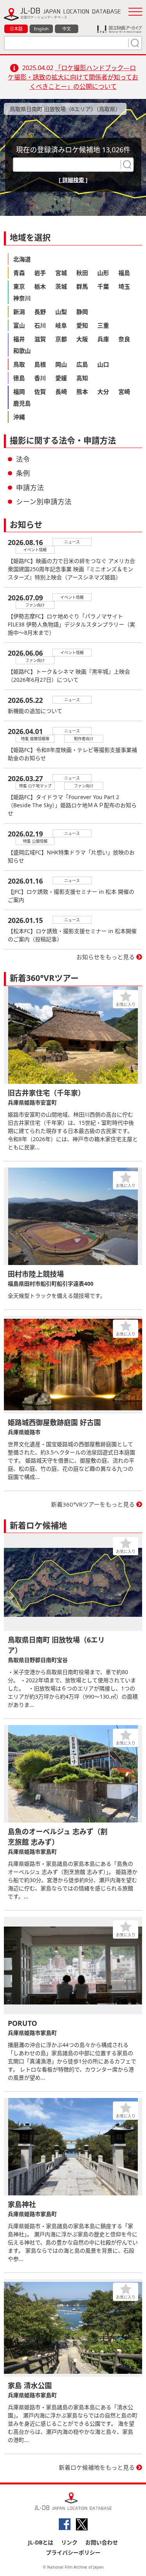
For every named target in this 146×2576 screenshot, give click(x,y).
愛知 (82, 325)
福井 (19, 339)
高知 (82, 378)
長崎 (61, 392)
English (41, 29)
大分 (103, 392)
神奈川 (22, 298)
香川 (40, 378)
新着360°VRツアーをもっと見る (93, 1504)
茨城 (61, 286)
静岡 (82, 312)
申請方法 (30, 487)
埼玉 (124, 286)
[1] (134, 43)
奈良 (124, 339)
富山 (19, 325)
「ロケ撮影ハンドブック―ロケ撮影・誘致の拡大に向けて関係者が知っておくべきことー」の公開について (73, 77)
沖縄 (19, 417)
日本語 (16, 29)
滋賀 (40, 339)
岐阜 (61, 325)
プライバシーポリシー (73, 2552)
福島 (124, 273)
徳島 (19, 378)
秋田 (82, 273)
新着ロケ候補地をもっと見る (97, 2467)
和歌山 (22, 351)
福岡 (19, 392)
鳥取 (19, 364)
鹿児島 (22, 403)
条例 (23, 473)
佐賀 (40, 392)
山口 (103, 364)
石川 (40, 325)
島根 (40, 364)
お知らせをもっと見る (106, 957)
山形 (103, 273)
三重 (103, 325)
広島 (82, 364)
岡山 (61, 364)
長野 (40, 312)
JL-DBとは (41, 2542)
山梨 (61, 312)
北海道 (22, 259)
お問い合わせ (102, 2542)
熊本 (82, 392)
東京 (19, 286)
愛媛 (61, 378)
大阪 (82, 339)
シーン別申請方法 (44, 501)
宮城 (61, 273)
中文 (67, 29)
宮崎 (124, 392)
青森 (19, 273)
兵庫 (103, 339)
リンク (69, 2542)
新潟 (19, 312)
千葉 (103, 286)
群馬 (82, 286)
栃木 (40, 286)
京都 (61, 339)
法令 (23, 459)
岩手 (40, 273)
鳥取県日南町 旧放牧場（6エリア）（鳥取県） (65, 109)
